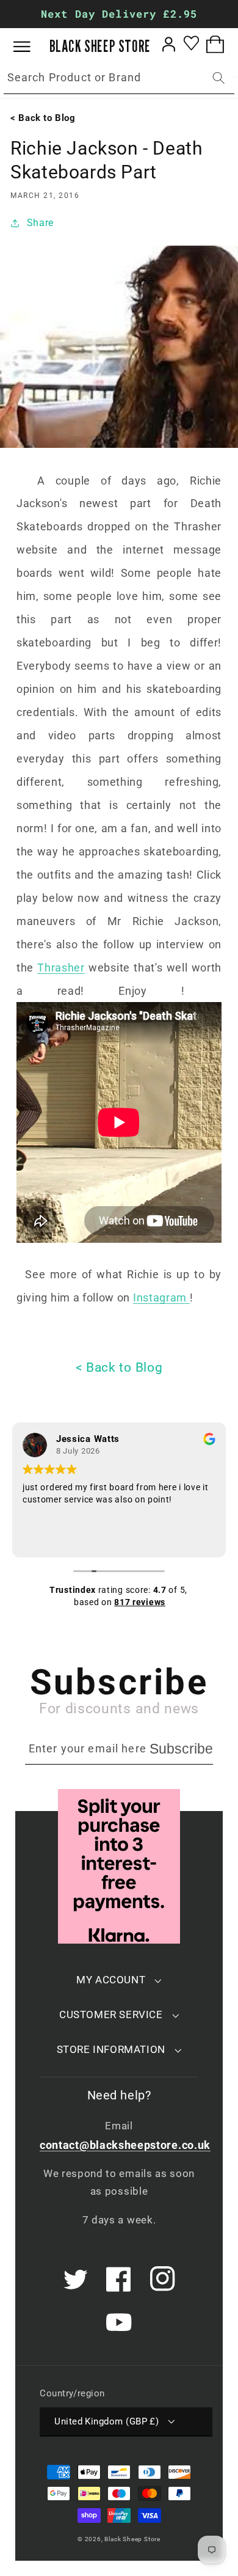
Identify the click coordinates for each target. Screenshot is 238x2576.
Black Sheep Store (132, 2539)
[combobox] (119, 78)
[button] (31, 47)
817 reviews (140, 1602)
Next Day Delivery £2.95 (119, 14)
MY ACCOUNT (111, 1980)
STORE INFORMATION (111, 2049)
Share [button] (40, 223)
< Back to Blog (119, 1367)
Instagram (161, 1297)
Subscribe (181, 1749)
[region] (119, 14)
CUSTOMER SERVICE (111, 2014)
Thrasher (61, 968)
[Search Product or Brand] (219, 78)
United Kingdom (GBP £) (106, 2421)
